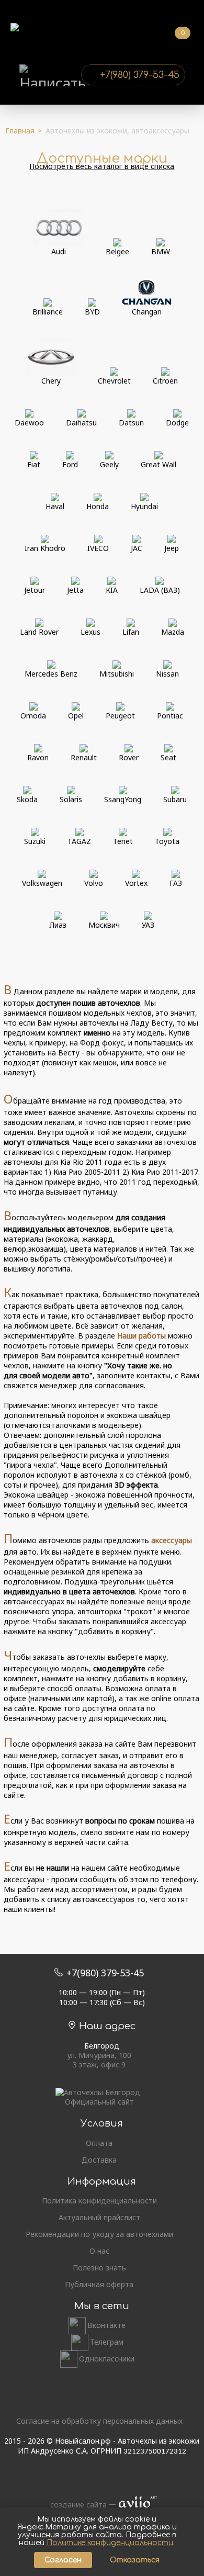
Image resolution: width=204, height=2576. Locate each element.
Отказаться (135, 2560)
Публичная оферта (99, 2285)
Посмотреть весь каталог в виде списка (102, 166)
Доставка (99, 2160)
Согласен (63, 2560)
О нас (99, 2251)
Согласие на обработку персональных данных (99, 2421)
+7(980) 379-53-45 (140, 75)
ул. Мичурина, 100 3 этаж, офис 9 (99, 2060)
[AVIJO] (134, 2505)
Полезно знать (99, 2268)
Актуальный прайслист (99, 2218)
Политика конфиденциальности (99, 2201)
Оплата (99, 2143)
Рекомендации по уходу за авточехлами (99, 2234)
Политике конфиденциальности (110, 2543)
